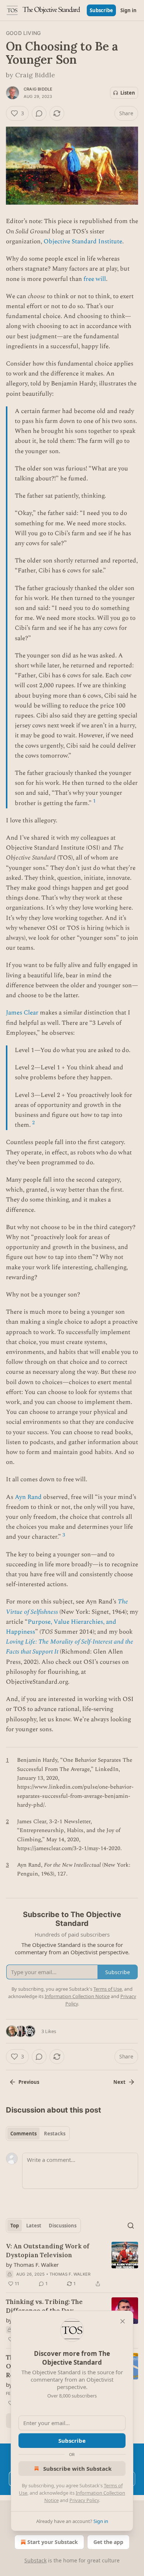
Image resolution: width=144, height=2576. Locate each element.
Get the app (108, 2542)
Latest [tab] (34, 2226)
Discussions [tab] (63, 2226)
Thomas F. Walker (70, 2274)
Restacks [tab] (55, 2134)
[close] (123, 2321)
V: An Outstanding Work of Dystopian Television (48, 2251)
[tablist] (38, 2134)
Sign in (128, 10)
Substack (35, 2560)
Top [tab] (15, 2226)
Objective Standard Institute (83, 241)
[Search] (131, 2226)
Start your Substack (53, 2542)
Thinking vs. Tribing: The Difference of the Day (44, 2306)
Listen (128, 93)
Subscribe (101, 10)
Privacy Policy (84, 2500)
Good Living (23, 33)
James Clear (22, 1013)
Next (119, 2082)
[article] (72, 2265)
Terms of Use (108, 1989)
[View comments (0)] (39, 113)
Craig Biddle (38, 89)
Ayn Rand (28, 1497)
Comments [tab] (23, 2134)
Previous (29, 2082)
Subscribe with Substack (77, 2469)
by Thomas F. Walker (32, 2265)
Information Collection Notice (77, 1996)
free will (95, 279)
